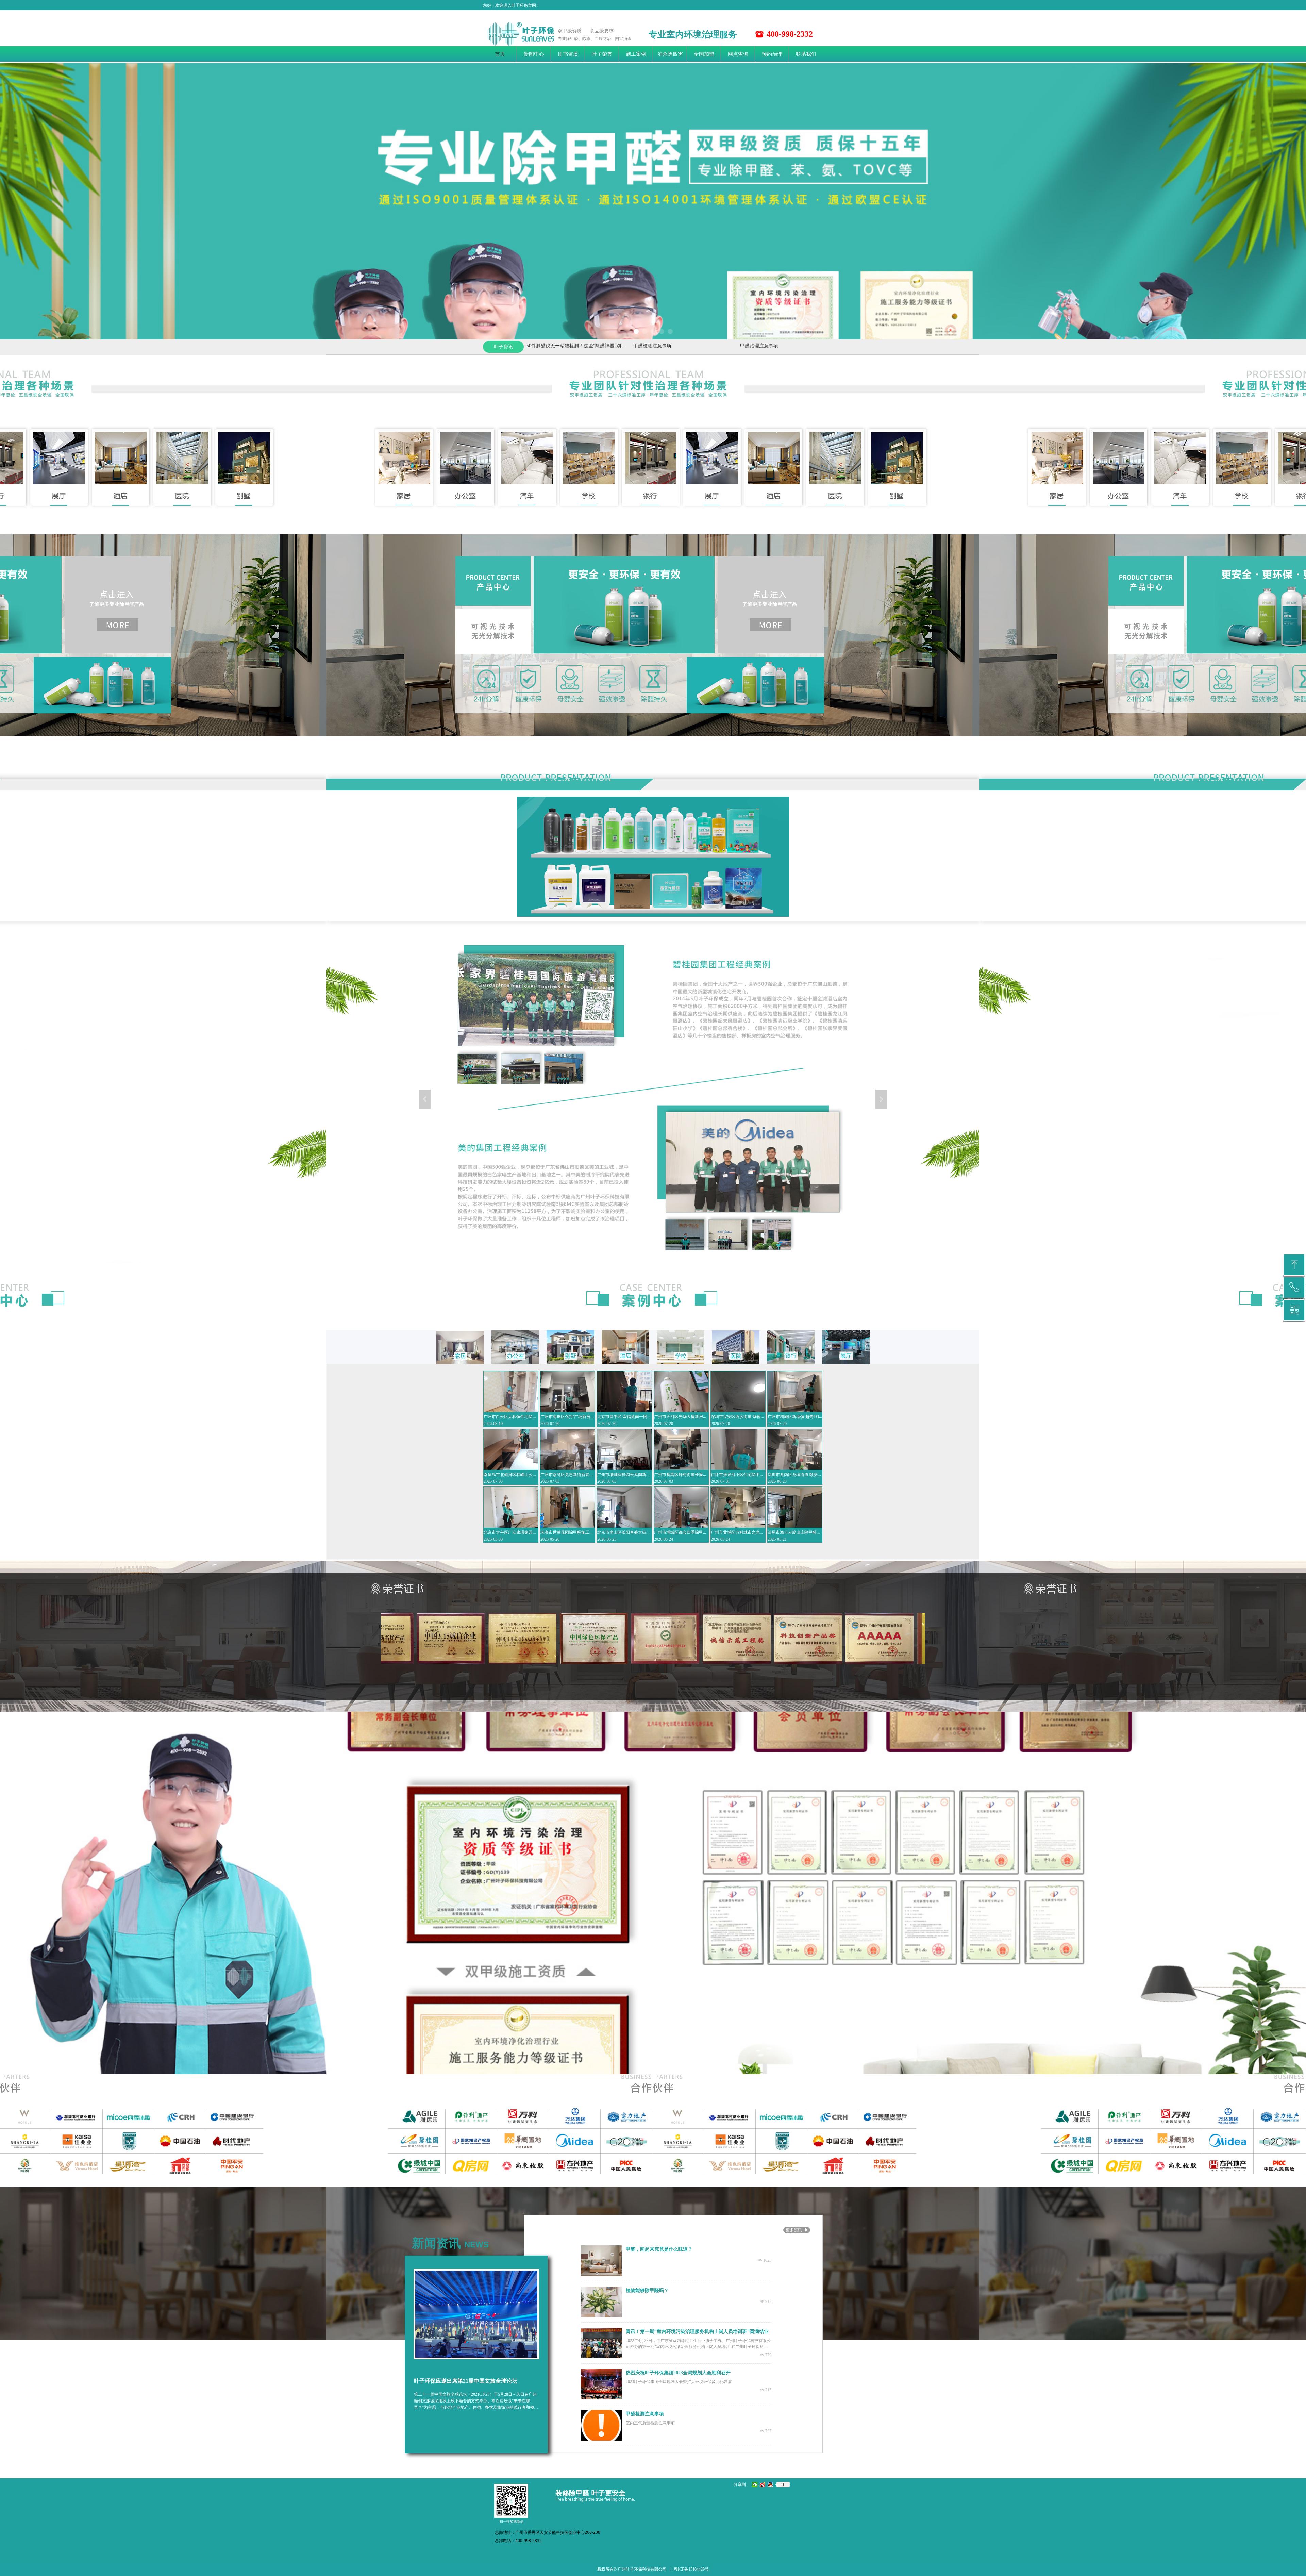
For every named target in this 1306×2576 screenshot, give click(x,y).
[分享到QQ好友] (771, 2484)
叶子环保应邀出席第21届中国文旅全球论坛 (466, 2381)
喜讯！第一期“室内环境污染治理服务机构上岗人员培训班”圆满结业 (697, 2332)
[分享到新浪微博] (763, 2484)
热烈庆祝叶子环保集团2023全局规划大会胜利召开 (678, 2373)
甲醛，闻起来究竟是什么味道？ (659, 2249)
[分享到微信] (755, 2484)
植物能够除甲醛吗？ (647, 2290)
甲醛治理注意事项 (682, 346)
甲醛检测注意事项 (575, 346)
